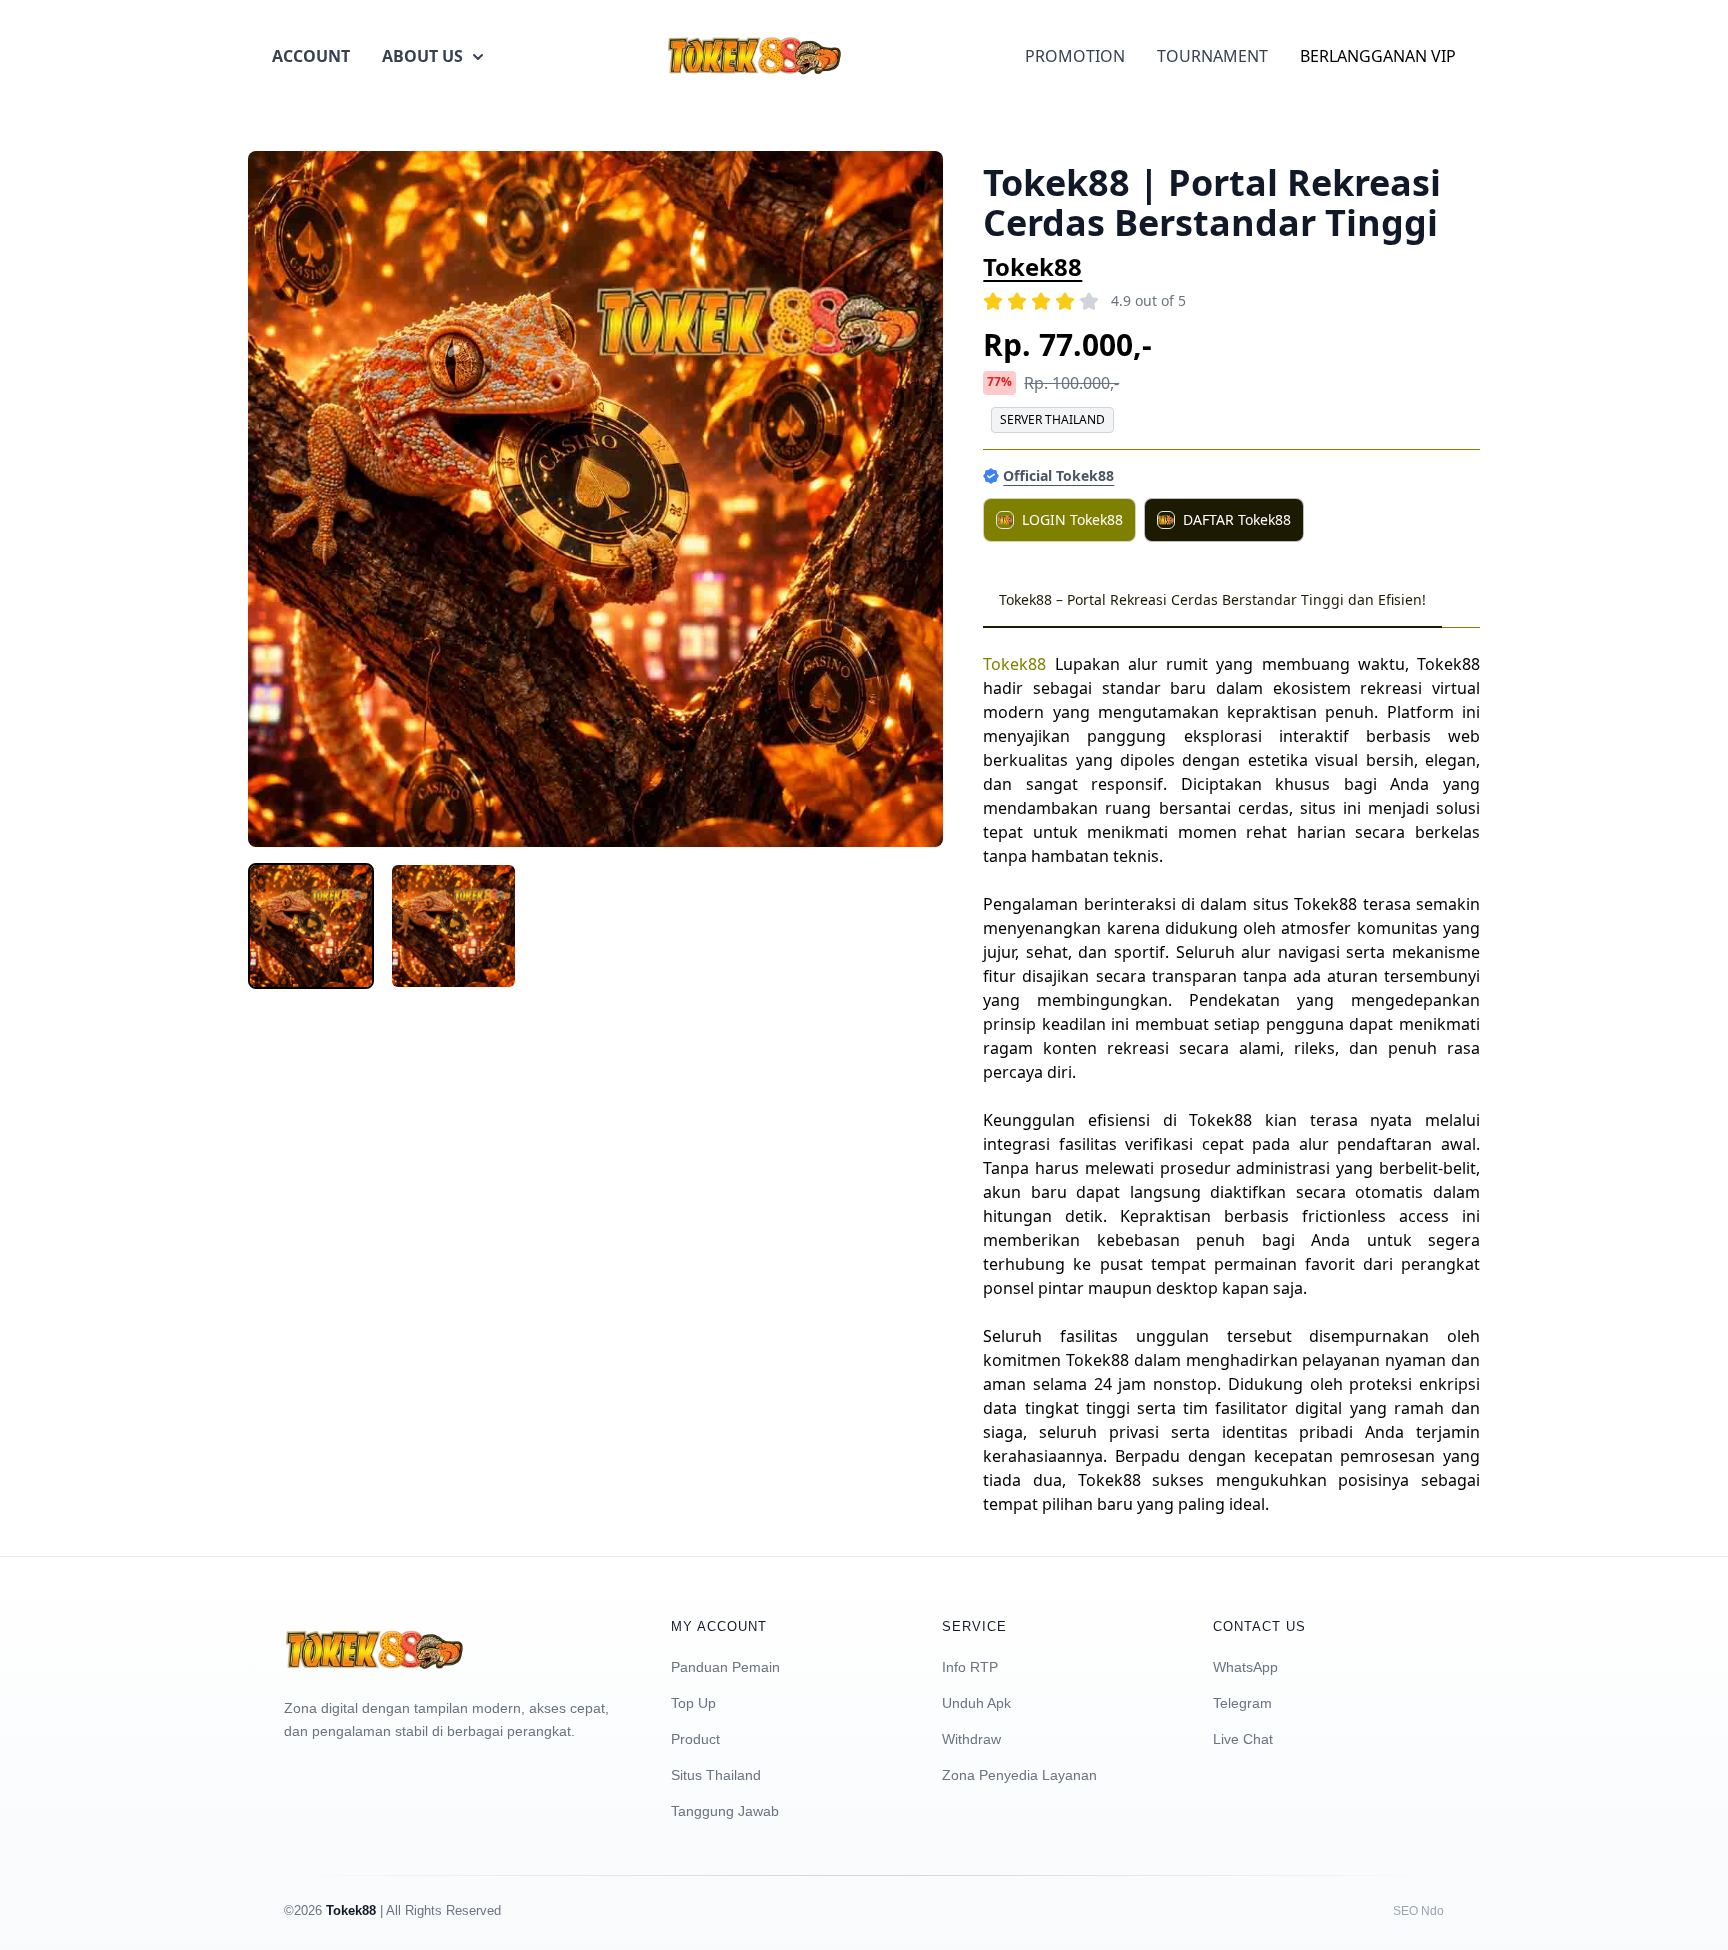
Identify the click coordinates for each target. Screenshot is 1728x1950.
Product (695, 1739)
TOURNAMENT (1212, 56)
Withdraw (971, 1739)
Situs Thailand (716, 1775)
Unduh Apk (976, 1703)
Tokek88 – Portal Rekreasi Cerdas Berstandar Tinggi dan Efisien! (1212, 599)
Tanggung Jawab (725, 1811)
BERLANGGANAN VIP (1378, 56)
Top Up (693, 1703)
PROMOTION (1075, 56)
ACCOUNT (311, 56)
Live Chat (1243, 1739)
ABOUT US (422, 56)
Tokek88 (1032, 266)
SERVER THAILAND (1052, 419)
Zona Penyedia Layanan (1019, 1775)
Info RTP (970, 1667)
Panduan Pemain (725, 1667)
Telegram (1242, 1703)
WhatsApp (1245, 1667)
